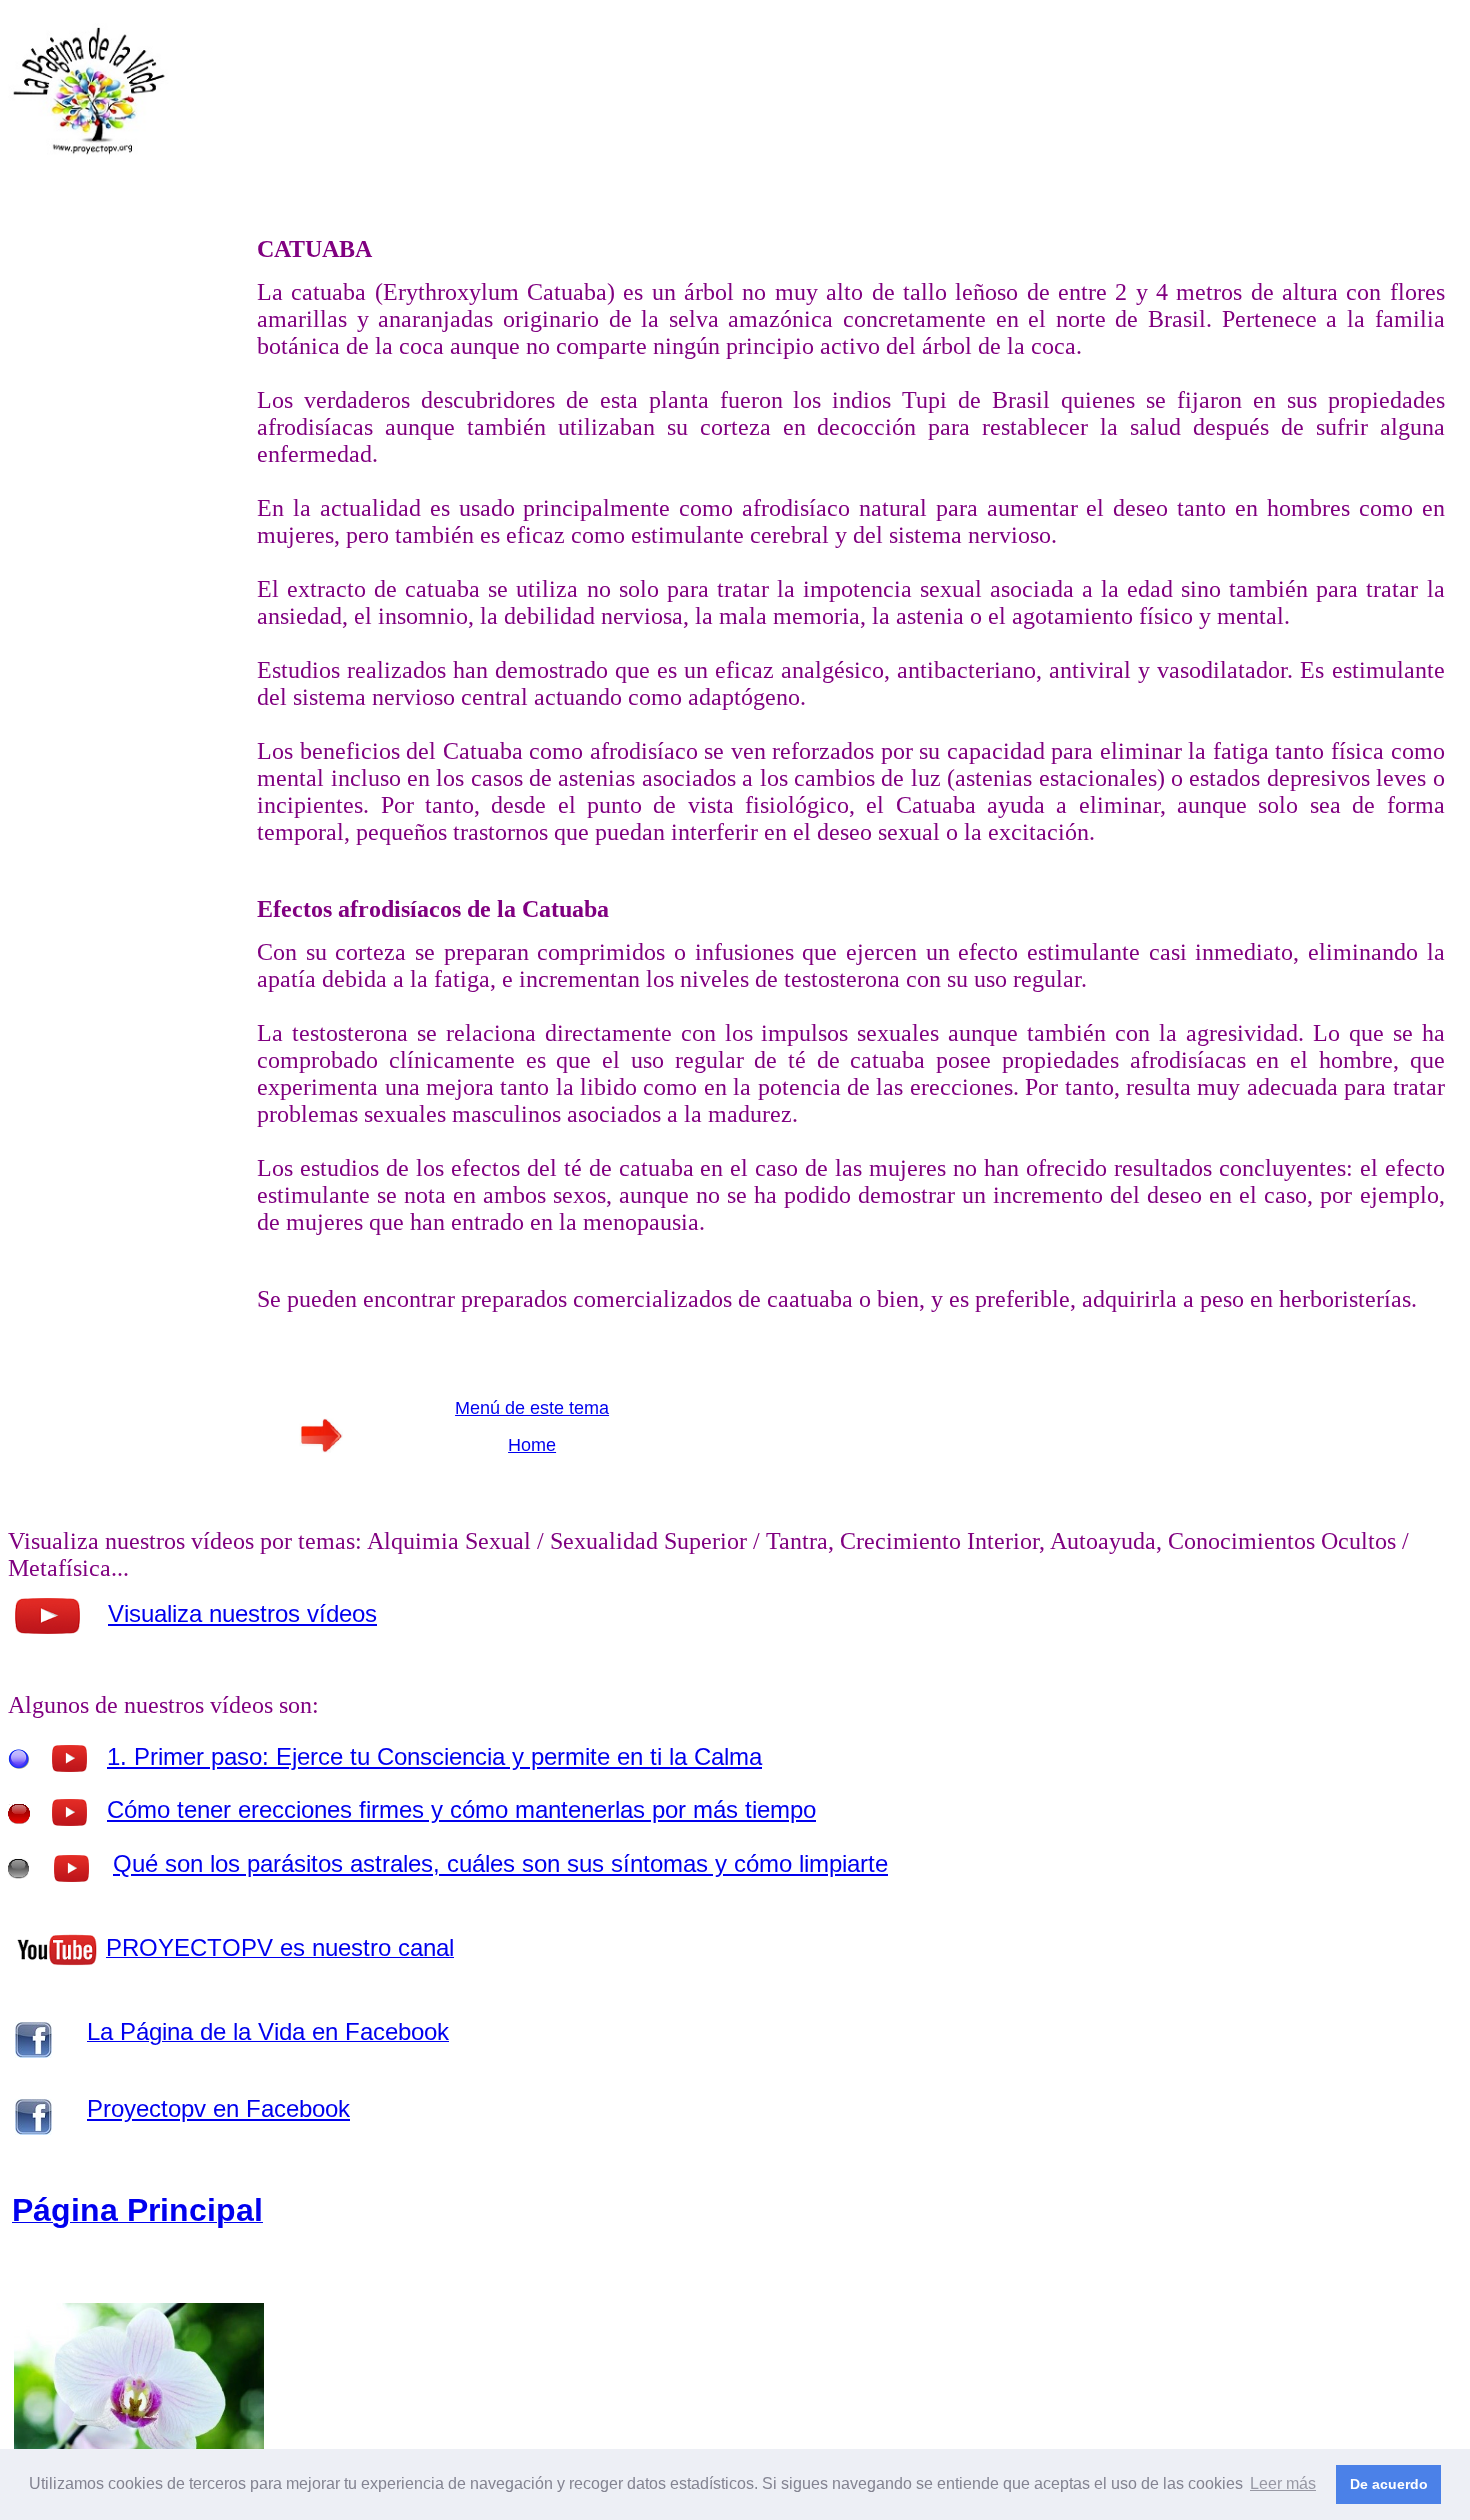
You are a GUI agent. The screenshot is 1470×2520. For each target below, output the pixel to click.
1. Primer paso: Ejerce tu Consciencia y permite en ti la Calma (434, 1756)
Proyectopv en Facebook (218, 2108)
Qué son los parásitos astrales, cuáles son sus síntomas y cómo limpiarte (500, 1863)
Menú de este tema (532, 1408)
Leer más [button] (1283, 2483)
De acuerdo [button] (1389, 2484)
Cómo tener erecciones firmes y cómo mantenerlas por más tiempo (461, 1809)
